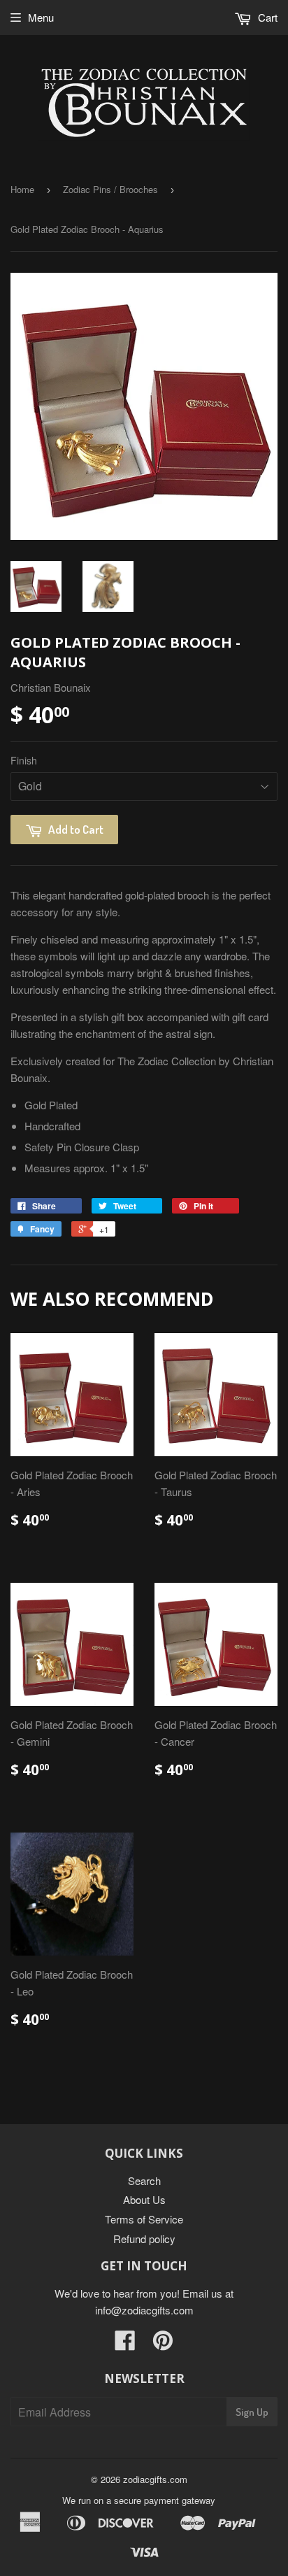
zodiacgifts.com (155, 2479)
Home (22, 189)
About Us (144, 2199)
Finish (24, 760)
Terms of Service (144, 2219)
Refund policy (144, 2239)
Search (144, 2180)
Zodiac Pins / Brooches (110, 189)
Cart (266, 17)
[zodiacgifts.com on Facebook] (125, 2344)
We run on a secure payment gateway (139, 2500)
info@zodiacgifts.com (144, 2310)
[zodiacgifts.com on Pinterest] (163, 2344)
